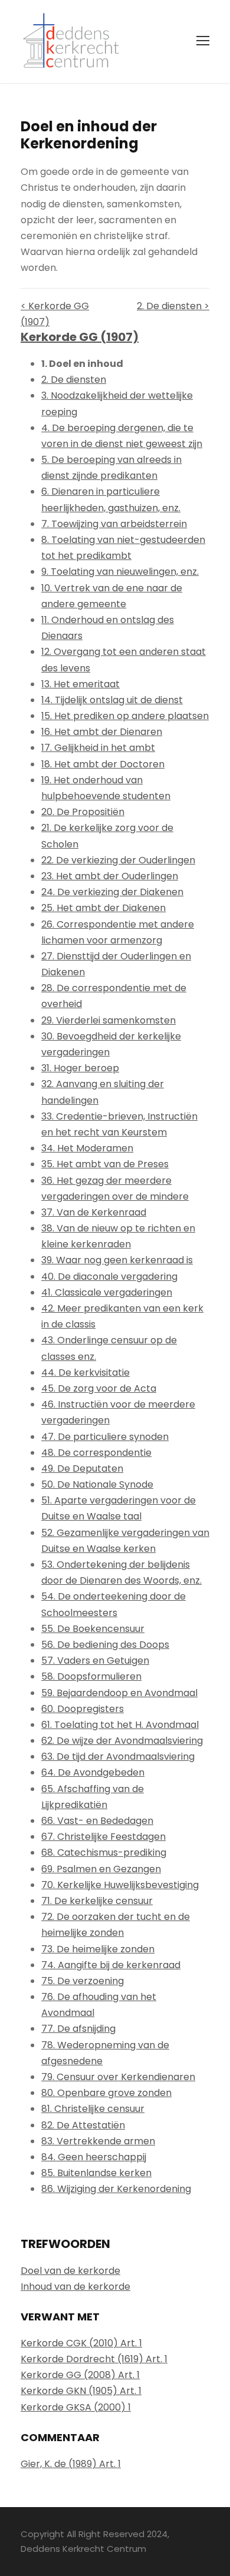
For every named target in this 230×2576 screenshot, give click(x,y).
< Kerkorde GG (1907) (55, 314)
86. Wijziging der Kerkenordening (116, 2189)
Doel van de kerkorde (70, 2271)
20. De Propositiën (83, 812)
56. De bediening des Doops (105, 1645)
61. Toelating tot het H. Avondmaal (120, 1725)
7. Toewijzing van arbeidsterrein (114, 524)
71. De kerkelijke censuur (97, 1901)
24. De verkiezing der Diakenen (112, 892)
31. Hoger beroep (80, 1068)
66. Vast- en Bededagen (97, 1821)
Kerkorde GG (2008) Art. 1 (80, 2375)
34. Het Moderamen (87, 1148)
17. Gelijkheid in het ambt (98, 748)
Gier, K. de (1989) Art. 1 (71, 2464)
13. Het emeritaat (80, 684)
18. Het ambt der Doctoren (103, 764)
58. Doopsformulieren (91, 1676)
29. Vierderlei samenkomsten (109, 1020)
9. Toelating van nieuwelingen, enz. (120, 572)
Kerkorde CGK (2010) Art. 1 (81, 2343)
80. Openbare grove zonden (106, 2093)
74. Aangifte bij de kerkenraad (111, 1965)
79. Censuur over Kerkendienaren (118, 2077)
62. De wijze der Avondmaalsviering (122, 1741)
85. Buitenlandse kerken (96, 2173)
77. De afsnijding (78, 2029)
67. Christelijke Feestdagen (103, 1837)
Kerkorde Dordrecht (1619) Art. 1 (94, 2359)
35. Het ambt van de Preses (105, 1164)
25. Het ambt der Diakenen (103, 908)
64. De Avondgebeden (93, 1772)
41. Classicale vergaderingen (107, 1292)
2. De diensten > (173, 306)
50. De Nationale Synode (97, 1484)
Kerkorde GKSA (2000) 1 (76, 2407)
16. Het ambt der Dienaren (102, 732)
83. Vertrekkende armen (98, 2141)
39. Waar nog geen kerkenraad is (117, 1260)
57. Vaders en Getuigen (95, 1661)
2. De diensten (74, 380)
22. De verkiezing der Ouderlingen (118, 860)
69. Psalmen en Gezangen (101, 1869)
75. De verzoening (83, 1981)
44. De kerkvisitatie (86, 1373)
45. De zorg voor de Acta (99, 1388)
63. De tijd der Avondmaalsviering (118, 1756)
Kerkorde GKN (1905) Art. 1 (81, 2391)
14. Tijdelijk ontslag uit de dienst (112, 700)
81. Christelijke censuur (93, 2109)
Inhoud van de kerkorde (75, 2287)
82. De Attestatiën (83, 2125)
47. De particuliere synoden (105, 1437)
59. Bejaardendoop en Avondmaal (119, 1693)
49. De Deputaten (82, 1469)
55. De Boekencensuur (93, 1629)
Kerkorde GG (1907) (80, 337)
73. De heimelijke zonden (98, 1949)
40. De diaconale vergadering (109, 1277)
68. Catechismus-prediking (104, 1852)
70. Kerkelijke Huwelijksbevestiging (120, 1885)
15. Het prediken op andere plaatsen (125, 716)
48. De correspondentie (96, 1453)
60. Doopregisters (83, 1709)
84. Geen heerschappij (94, 2157)
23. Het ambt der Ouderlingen (110, 876)
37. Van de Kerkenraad (94, 1212)
